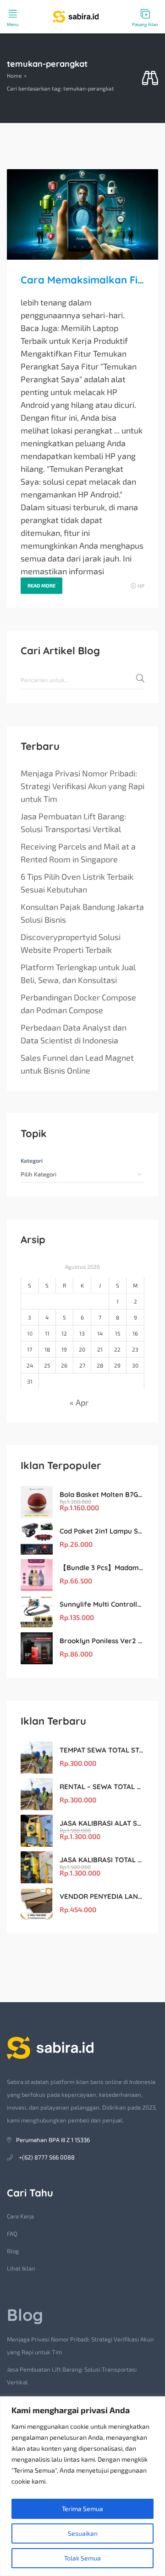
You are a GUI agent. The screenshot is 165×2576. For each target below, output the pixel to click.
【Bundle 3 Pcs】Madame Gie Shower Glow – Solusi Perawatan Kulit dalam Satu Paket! (102, 1568)
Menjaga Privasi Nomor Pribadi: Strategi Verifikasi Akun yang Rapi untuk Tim (82, 786)
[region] (82, 2486)
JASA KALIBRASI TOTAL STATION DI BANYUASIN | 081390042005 (102, 1860)
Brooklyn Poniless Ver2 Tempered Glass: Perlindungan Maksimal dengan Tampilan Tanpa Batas (102, 1641)
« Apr (79, 1402)
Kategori (32, 1160)
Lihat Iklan (21, 2268)
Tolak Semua (82, 2558)
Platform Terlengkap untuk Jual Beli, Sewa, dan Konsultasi (78, 973)
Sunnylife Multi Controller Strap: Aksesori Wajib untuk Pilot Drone (102, 1604)
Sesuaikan (83, 2533)
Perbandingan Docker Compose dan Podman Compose (78, 1004)
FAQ (12, 2234)
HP (141, 586)
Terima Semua (82, 2509)
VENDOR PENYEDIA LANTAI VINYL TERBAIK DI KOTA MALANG (102, 1896)
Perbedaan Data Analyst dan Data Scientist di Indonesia (74, 1034)
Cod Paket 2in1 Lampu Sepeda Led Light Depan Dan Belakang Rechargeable (102, 1531)
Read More (41, 585)
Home (14, 75)
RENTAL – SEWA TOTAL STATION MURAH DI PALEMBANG (102, 1787)
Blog (13, 2251)
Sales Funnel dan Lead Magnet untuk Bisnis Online (77, 1064)
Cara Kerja (20, 2216)
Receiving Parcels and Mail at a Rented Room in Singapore (78, 853)
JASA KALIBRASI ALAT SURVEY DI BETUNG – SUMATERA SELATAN (102, 1823)
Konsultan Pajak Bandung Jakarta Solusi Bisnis (82, 913)
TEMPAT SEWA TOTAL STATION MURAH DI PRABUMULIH (102, 1750)
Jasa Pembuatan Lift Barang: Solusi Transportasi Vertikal (73, 823)
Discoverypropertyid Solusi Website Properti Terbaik (71, 943)
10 (30, 1333)
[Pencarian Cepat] (150, 78)
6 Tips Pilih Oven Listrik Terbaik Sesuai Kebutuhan (77, 883)
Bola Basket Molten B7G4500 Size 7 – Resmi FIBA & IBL (102, 1494)
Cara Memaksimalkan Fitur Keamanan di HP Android (82, 280)
